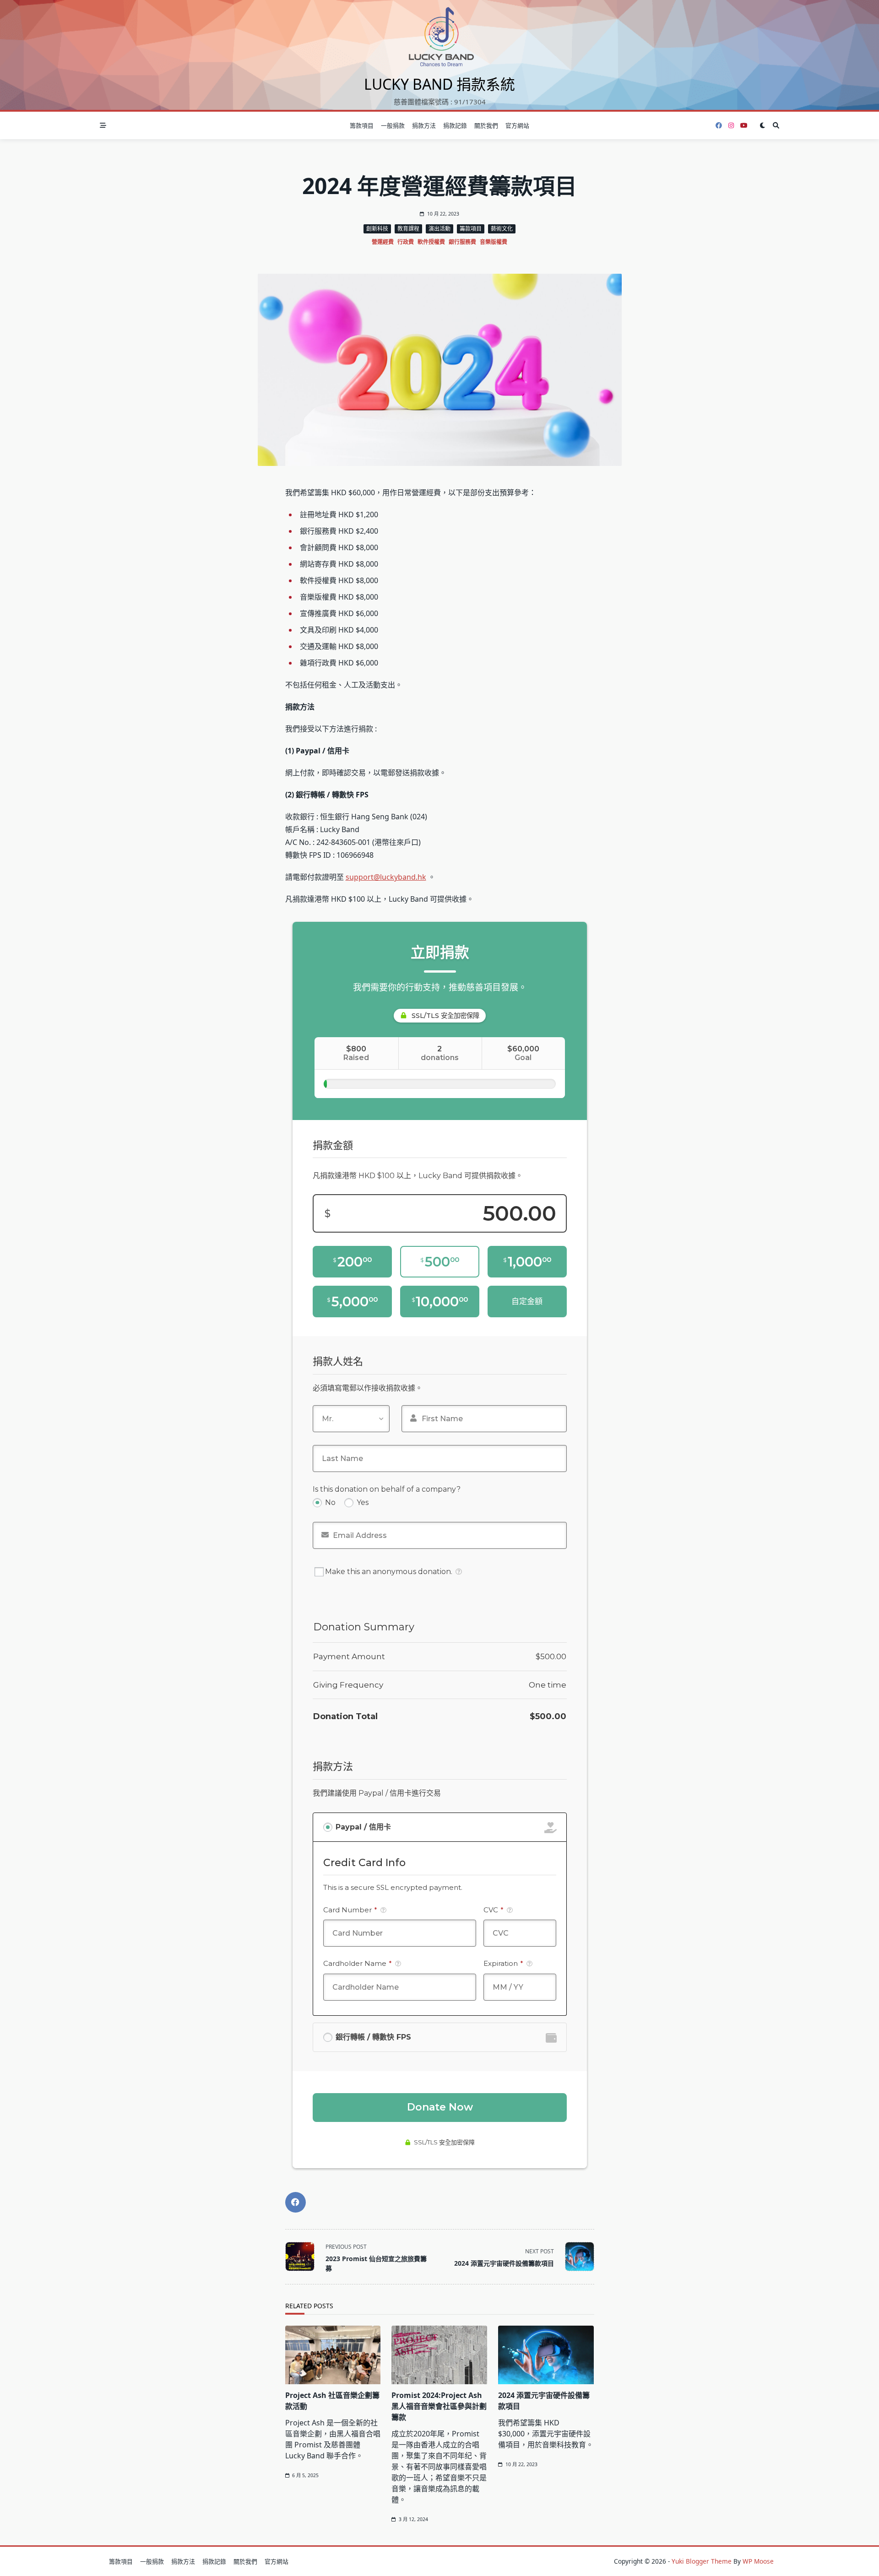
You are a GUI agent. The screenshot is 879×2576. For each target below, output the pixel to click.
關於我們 (486, 125)
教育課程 (408, 229)
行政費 (406, 242)
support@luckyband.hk (386, 877)
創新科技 (377, 229)
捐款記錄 (455, 125)
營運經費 (383, 242)
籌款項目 (362, 125)
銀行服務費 (462, 242)
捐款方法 (424, 125)
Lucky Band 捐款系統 (439, 84)
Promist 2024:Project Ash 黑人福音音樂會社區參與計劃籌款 (439, 2406)
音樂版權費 (494, 242)
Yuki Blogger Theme (702, 2561)
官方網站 (517, 125)
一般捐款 (393, 125)
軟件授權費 (431, 242)
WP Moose (758, 2561)
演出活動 (439, 229)
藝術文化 (502, 229)
